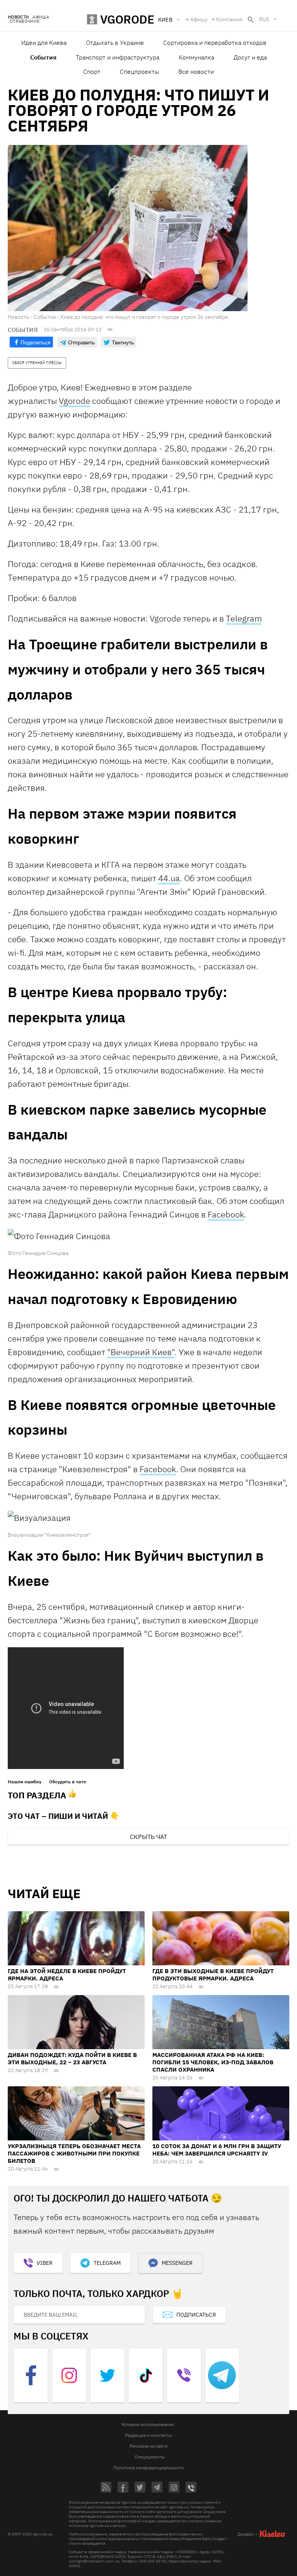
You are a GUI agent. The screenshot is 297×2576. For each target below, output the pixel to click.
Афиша (41, 17)
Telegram (244, 618)
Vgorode (74, 401)
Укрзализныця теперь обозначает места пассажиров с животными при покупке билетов (74, 2153)
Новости (18, 17)
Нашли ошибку (25, 1782)
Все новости (196, 72)
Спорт (92, 72)
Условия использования (148, 2424)
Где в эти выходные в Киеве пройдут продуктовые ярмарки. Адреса (213, 1975)
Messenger (177, 2263)
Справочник (25, 21)
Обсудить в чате (68, 1782)
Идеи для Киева (44, 43)
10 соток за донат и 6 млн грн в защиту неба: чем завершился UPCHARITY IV (217, 2150)
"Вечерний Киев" (141, 1352)
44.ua (169, 878)
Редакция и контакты (148, 2435)
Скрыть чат (148, 1837)
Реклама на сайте (149, 2446)
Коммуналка (196, 57)
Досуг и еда (250, 57)
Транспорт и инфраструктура (118, 57)
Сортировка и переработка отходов (215, 43)
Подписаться (196, 2315)
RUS (264, 19)
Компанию (230, 19)
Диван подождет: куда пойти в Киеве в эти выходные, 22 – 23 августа (72, 2058)
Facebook (226, 1214)
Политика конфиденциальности (148, 2468)
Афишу (199, 19)
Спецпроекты (139, 72)
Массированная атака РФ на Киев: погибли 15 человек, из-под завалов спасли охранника (213, 2062)
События (43, 57)
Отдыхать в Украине (115, 43)
